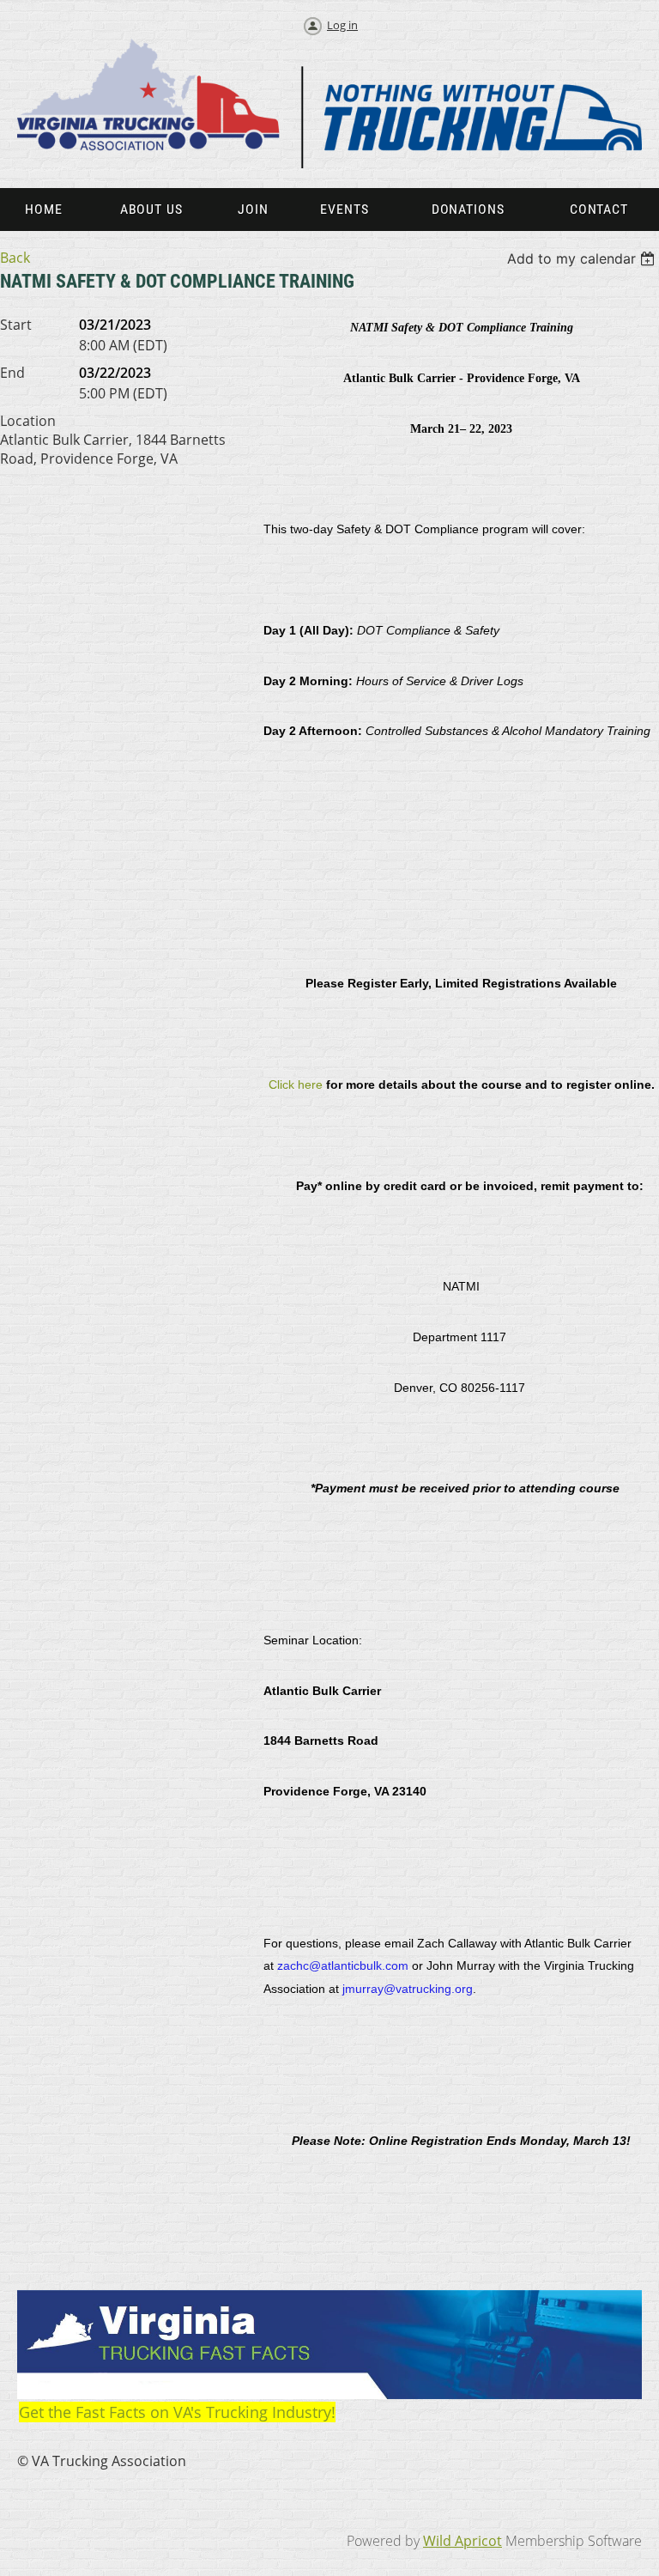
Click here (296, 1084)
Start (16, 325)
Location (28, 421)
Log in (342, 25)
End (12, 373)
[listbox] (583, 258)
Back (15, 258)
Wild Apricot (463, 2541)
